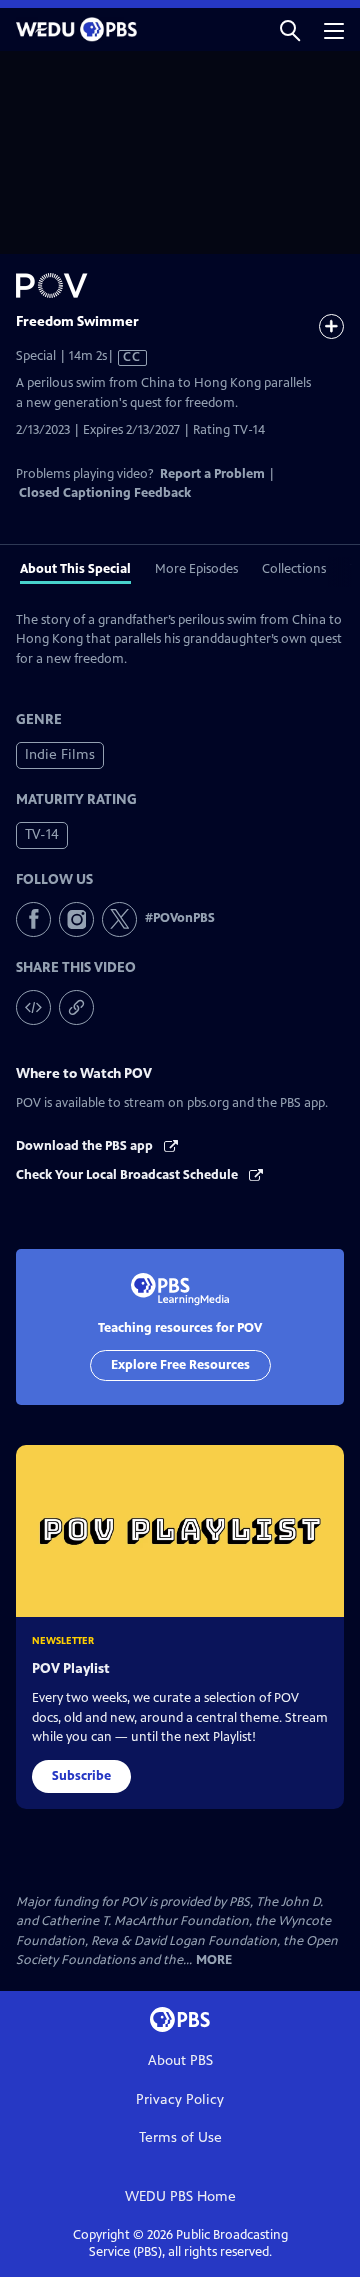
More (214, 1960)
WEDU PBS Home (180, 2196)
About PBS (180, 2060)
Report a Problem (212, 474)
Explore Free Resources (180, 1365)
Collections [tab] (294, 569)
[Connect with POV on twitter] (119, 919)
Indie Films (60, 754)
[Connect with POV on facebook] (33, 919)
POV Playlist (71, 1668)
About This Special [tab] (75, 569)
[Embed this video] (33, 1007)
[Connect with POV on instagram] (76, 919)
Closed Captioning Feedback (105, 493)
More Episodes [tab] (196, 569)
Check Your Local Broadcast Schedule (128, 1175)
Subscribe (81, 1776)
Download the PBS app (86, 1146)
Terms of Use (180, 2137)
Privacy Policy (180, 2099)
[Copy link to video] (76, 1007)
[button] (290, 29)
